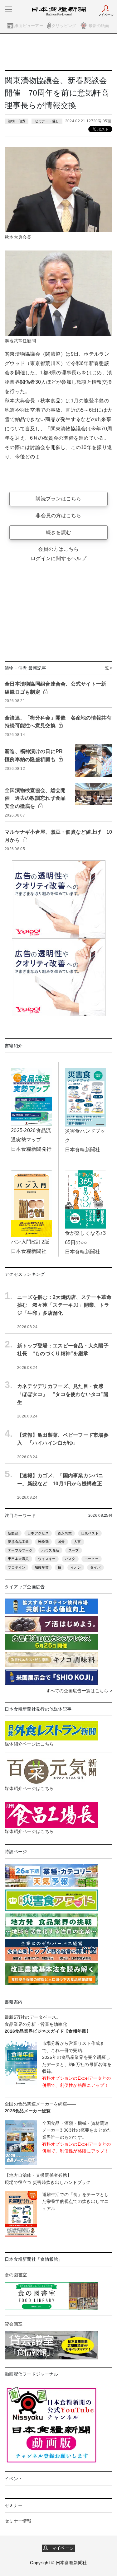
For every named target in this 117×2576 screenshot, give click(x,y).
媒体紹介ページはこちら (29, 1744)
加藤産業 (42, 1567)
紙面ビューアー (29, 26)
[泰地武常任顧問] (58, 293)
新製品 (13, 1533)
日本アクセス (38, 1533)
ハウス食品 (50, 1550)
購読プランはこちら (58, 499)
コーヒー (92, 1559)
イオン (76, 1567)
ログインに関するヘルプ (58, 558)
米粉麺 (43, 1542)
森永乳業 (65, 1533)
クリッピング (64, 26)
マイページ (61, 2548)
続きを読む (58, 532)
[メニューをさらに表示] (8, 9)
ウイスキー (47, 1559)
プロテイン (17, 1567)
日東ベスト (90, 1533)
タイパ (95, 1567)
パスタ (70, 1559)
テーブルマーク (20, 1550)
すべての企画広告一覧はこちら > (79, 1691)
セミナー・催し (47, 121)
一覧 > (107, 668)
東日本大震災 (18, 1559)
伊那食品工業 (18, 1542)
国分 (61, 1542)
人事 (78, 1542)
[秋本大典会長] (58, 189)
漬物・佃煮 (17, 121)
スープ (74, 1550)
